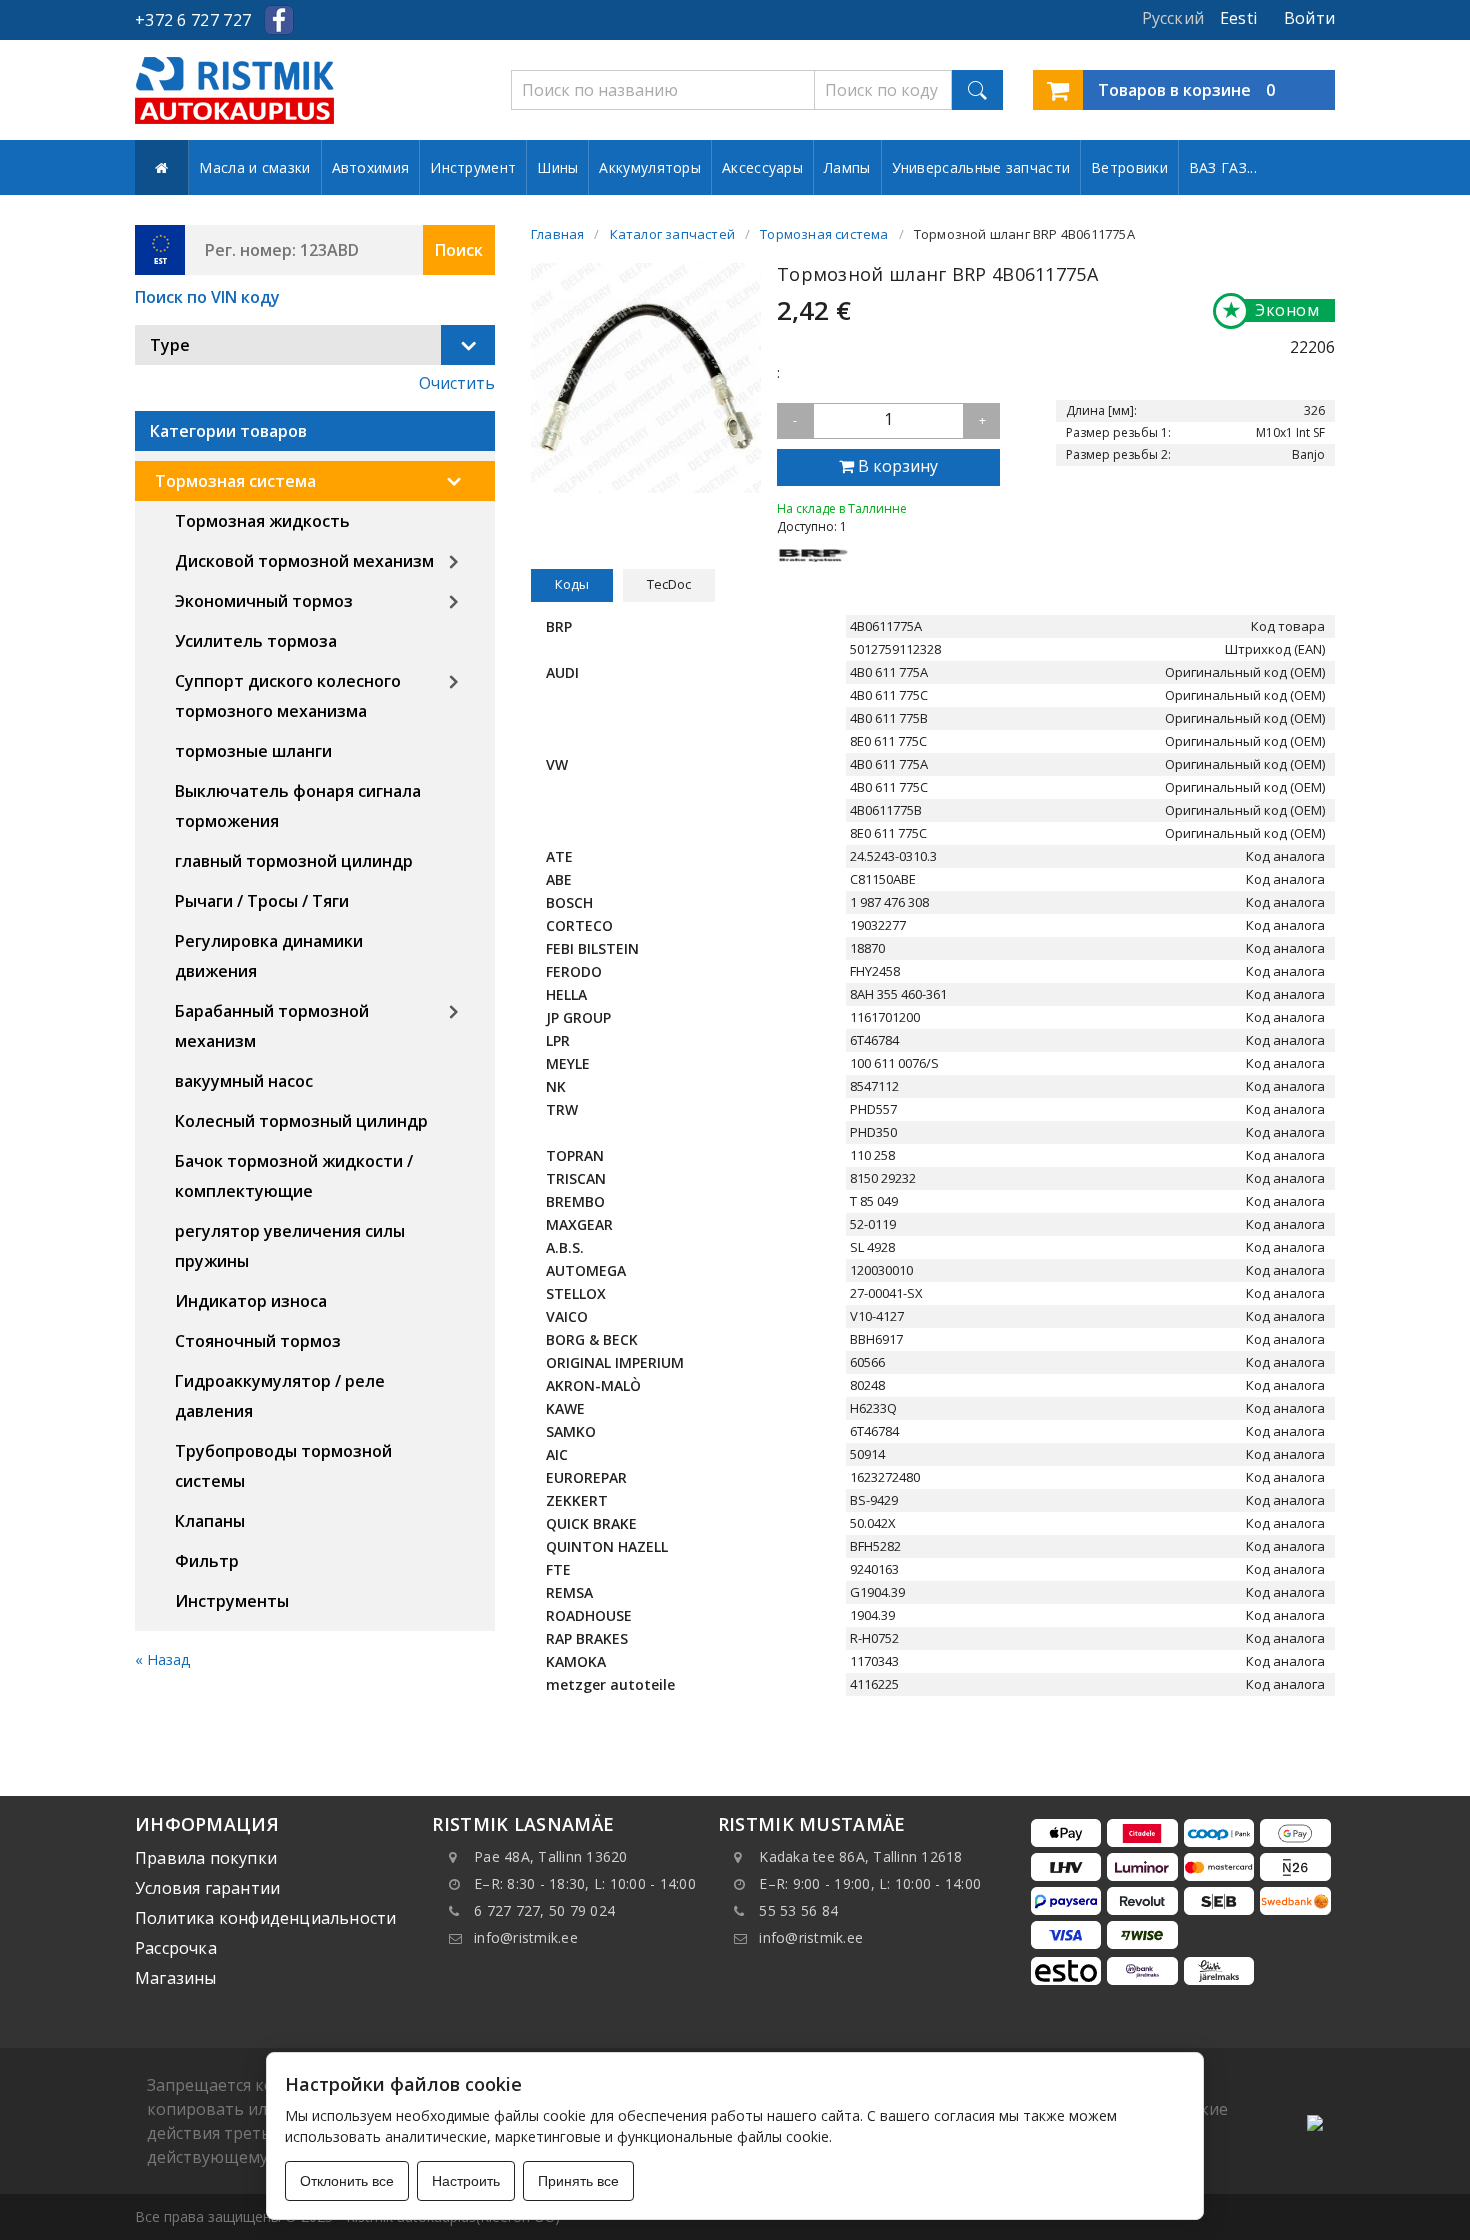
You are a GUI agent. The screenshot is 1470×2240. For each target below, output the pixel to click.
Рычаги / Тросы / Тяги (262, 901)
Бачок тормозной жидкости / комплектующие (294, 1176)
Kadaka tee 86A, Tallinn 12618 (860, 1856)
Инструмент (473, 167)
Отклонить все (347, 2181)
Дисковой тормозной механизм (304, 561)
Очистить (457, 383)
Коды (572, 584)
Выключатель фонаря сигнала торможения (298, 806)
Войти (1309, 18)
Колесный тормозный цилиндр (301, 1121)
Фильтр (207, 1561)
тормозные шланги (253, 751)
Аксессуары (762, 167)
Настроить (466, 2181)
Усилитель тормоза (256, 641)
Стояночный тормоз (258, 1341)
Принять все (578, 2181)
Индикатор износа (251, 1301)
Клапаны (210, 1521)
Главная (557, 234)
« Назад (163, 1659)
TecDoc (669, 584)
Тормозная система (235, 481)
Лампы (847, 167)
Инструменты (232, 1601)
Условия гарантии (207, 1888)
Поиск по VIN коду (207, 297)
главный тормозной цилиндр (294, 861)
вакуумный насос (244, 1081)
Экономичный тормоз (264, 601)
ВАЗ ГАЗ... (1223, 167)
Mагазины (176, 1978)
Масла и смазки (254, 167)
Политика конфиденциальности (265, 1918)
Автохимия (371, 167)
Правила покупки (206, 1858)
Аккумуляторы (650, 167)
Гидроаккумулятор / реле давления (280, 1396)
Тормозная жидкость (262, 521)
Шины (557, 167)
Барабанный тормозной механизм (272, 1026)
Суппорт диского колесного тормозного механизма (288, 696)
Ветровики (1129, 167)
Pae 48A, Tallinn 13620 (551, 1856)
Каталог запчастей (672, 234)
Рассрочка (176, 1948)
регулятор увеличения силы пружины (290, 1246)
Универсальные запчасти (981, 167)
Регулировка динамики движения (269, 956)
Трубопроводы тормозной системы (283, 1466)
